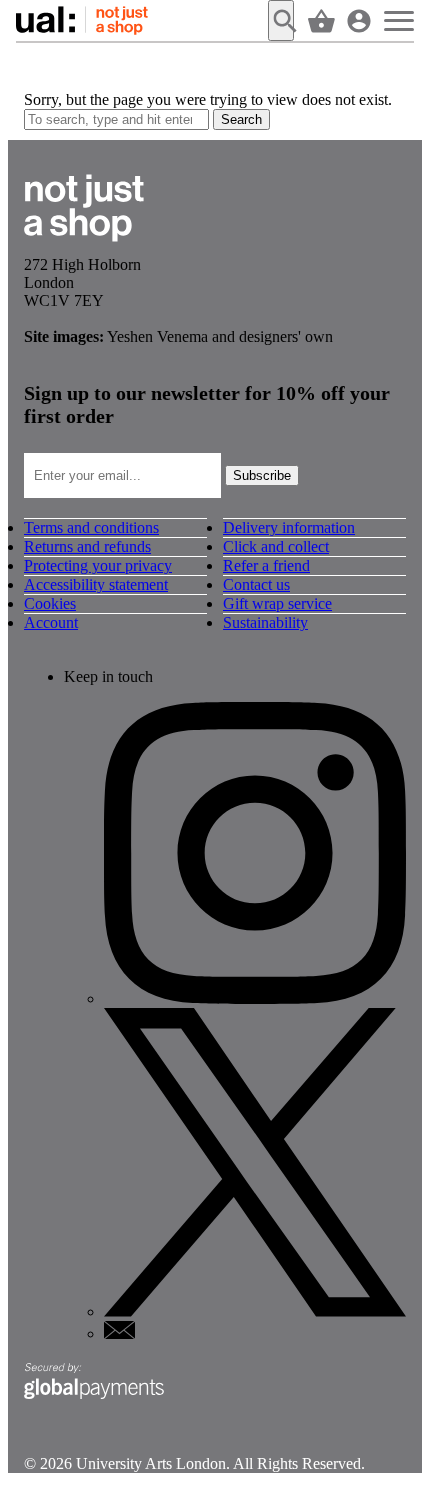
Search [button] (241, 119)
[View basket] (319, 20)
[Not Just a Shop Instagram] (255, 998)
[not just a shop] (84, 246)
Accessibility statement (96, 584)
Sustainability (265, 622)
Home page (83, 20)
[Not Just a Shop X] (255, 1311)
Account (51, 622)
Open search (281, 20)
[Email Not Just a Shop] (119, 1333)
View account (359, 20)
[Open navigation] (399, 20)
